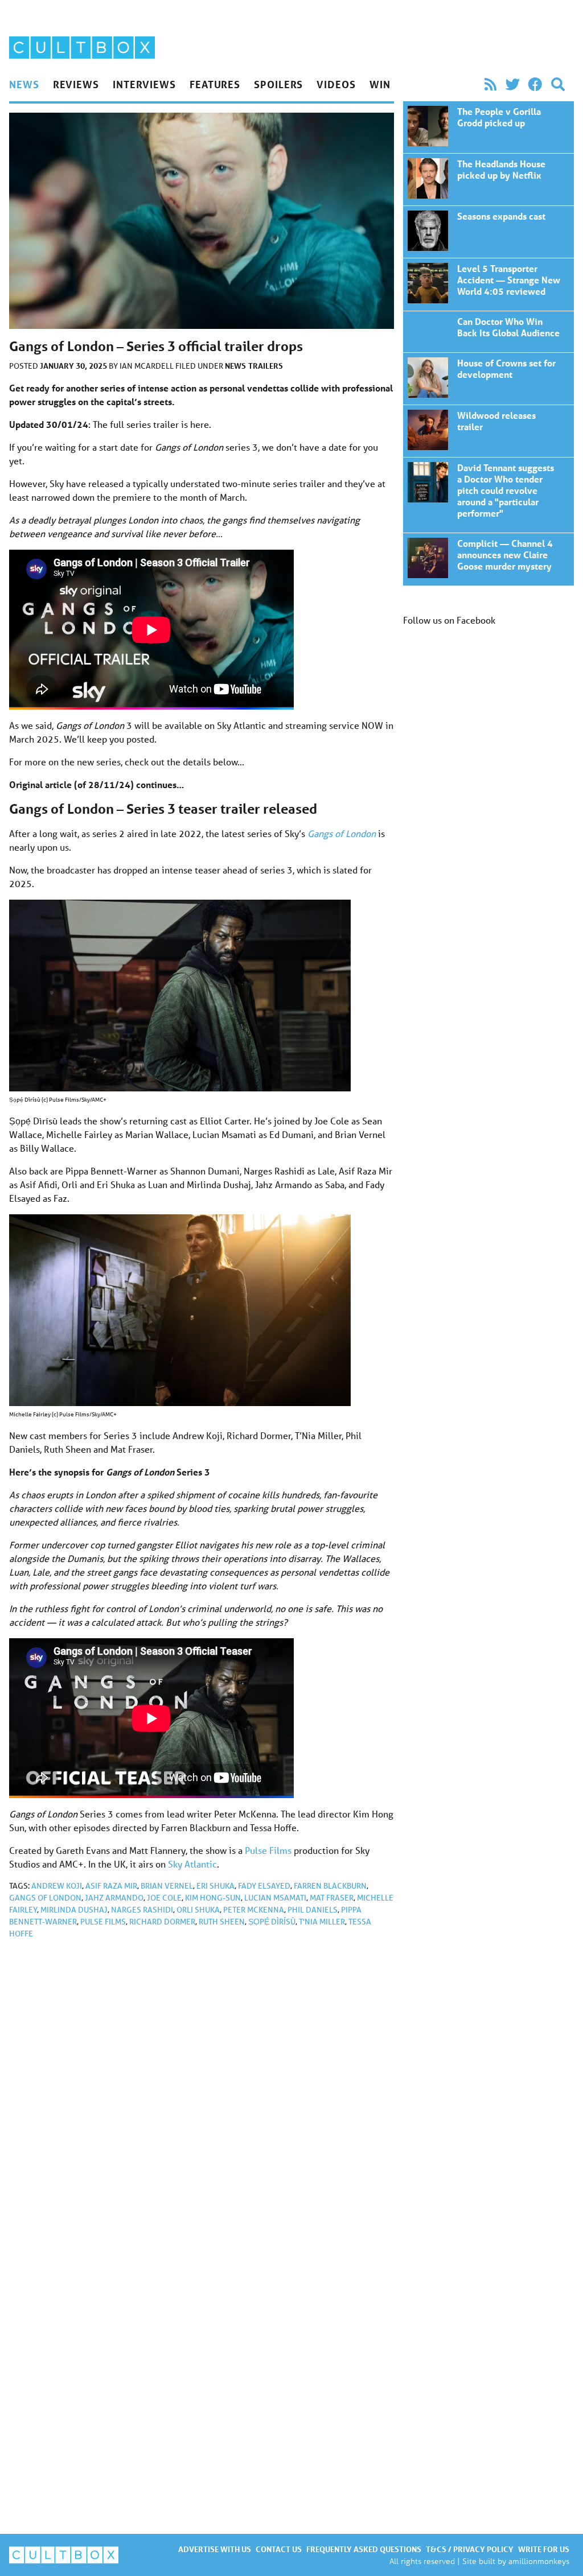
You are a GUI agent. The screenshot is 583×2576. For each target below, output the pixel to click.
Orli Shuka (198, 1910)
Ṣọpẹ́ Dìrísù (272, 1922)
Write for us (544, 2549)
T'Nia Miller (322, 1922)
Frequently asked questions (364, 2549)
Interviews (144, 84)
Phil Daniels (313, 1910)
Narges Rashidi (142, 1910)
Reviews (76, 84)
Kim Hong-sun (213, 1898)
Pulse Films (268, 1850)
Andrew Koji (57, 1886)
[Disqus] (202, 2100)
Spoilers (278, 84)
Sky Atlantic (192, 1864)
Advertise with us (215, 2549)
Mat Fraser (332, 1898)
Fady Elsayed (264, 1886)
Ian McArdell (147, 366)
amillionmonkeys (539, 2561)
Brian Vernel (167, 1886)
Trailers (266, 366)
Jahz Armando (114, 1898)
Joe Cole (164, 1898)
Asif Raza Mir (111, 1886)
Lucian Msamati (275, 1898)
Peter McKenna (254, 1910)
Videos (336, 84)
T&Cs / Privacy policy (470, 2549)
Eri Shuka (215, 1886)
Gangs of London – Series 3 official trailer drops (488, 127)
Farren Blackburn (330, 1886)
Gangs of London (45, 1898)
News (24, 84)
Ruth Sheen (222, 1922)
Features (215, 84)
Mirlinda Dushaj (74, 1910)
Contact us (279, 2549)
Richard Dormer (162, 1922)
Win (380, 84)
